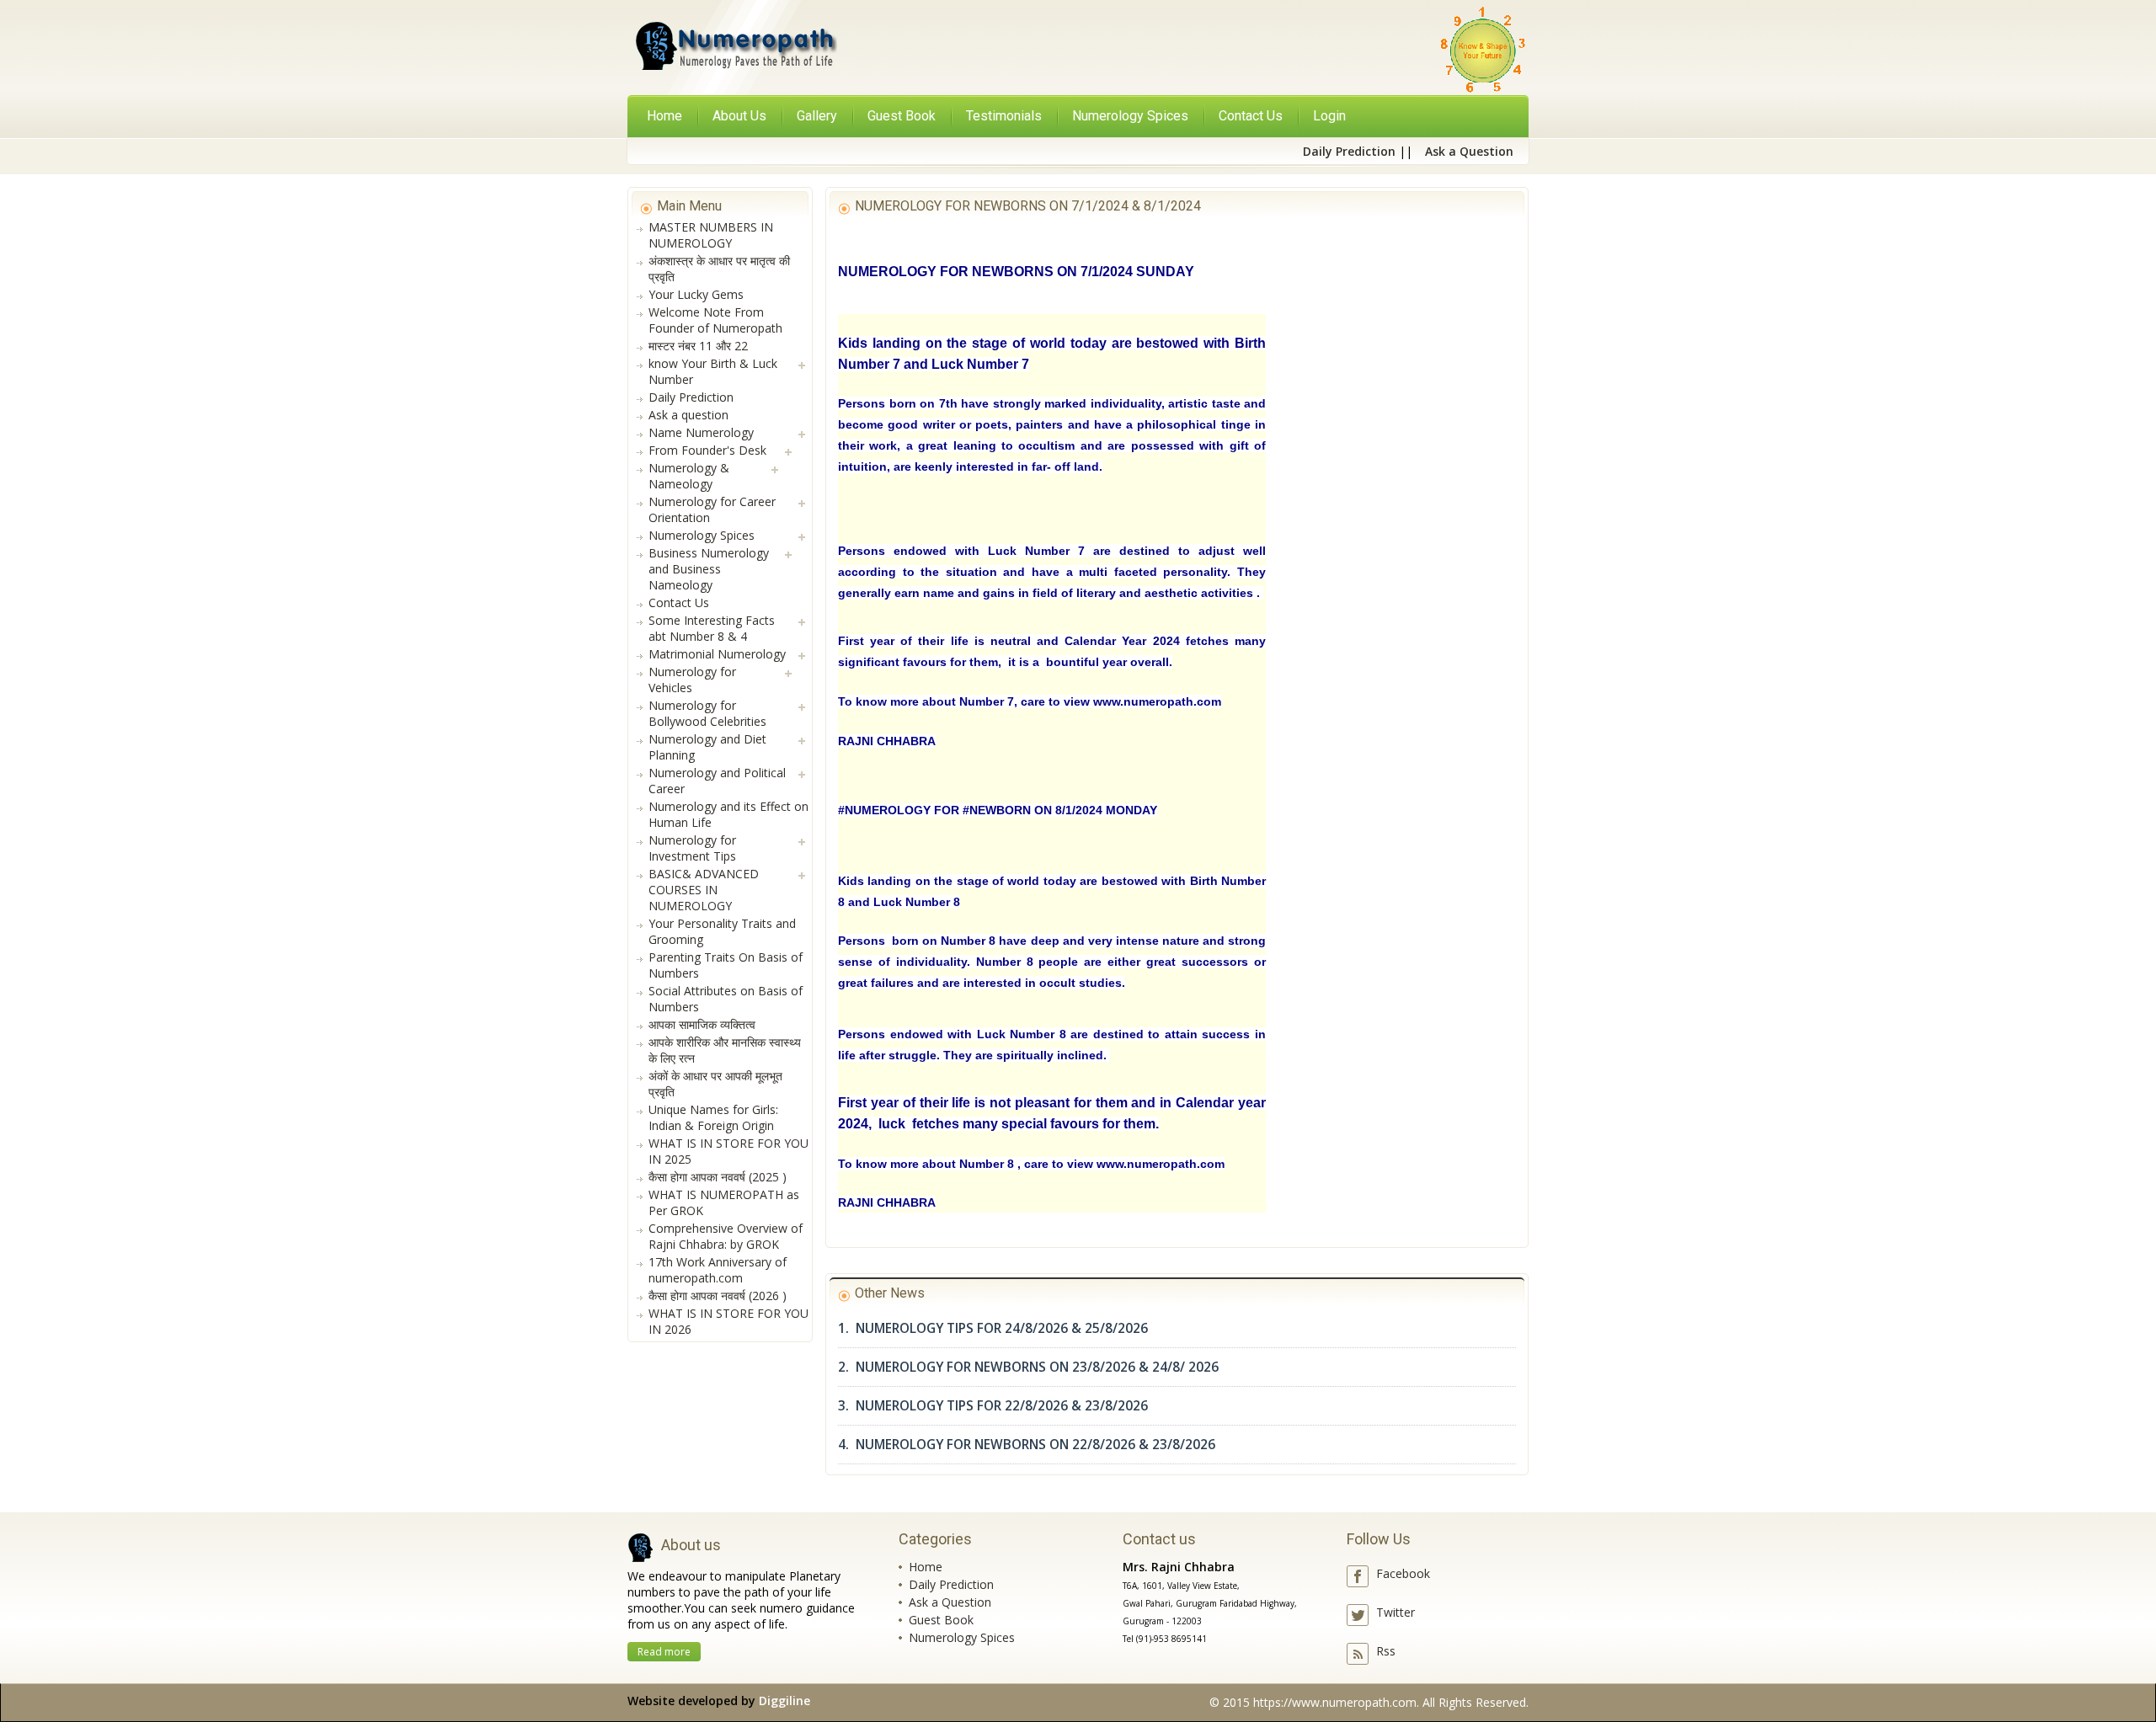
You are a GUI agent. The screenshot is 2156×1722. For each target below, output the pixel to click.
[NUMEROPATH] (734, 49)
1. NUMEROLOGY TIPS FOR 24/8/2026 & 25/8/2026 (993, 1328)
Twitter (1396, 1612)
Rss (1386, 1651)
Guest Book (941, 1620)
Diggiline (784, 1701)
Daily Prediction (951, 1584)
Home (664, 116)
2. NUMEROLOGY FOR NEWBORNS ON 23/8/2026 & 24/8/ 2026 (1028, 1367)
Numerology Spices (962, 1637)
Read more (664, 1652)
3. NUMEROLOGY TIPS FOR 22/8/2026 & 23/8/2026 (993, 1406)
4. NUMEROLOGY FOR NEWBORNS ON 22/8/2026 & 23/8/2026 (1027, 1445)
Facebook (1403, 1573)
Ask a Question (950, 1602)
